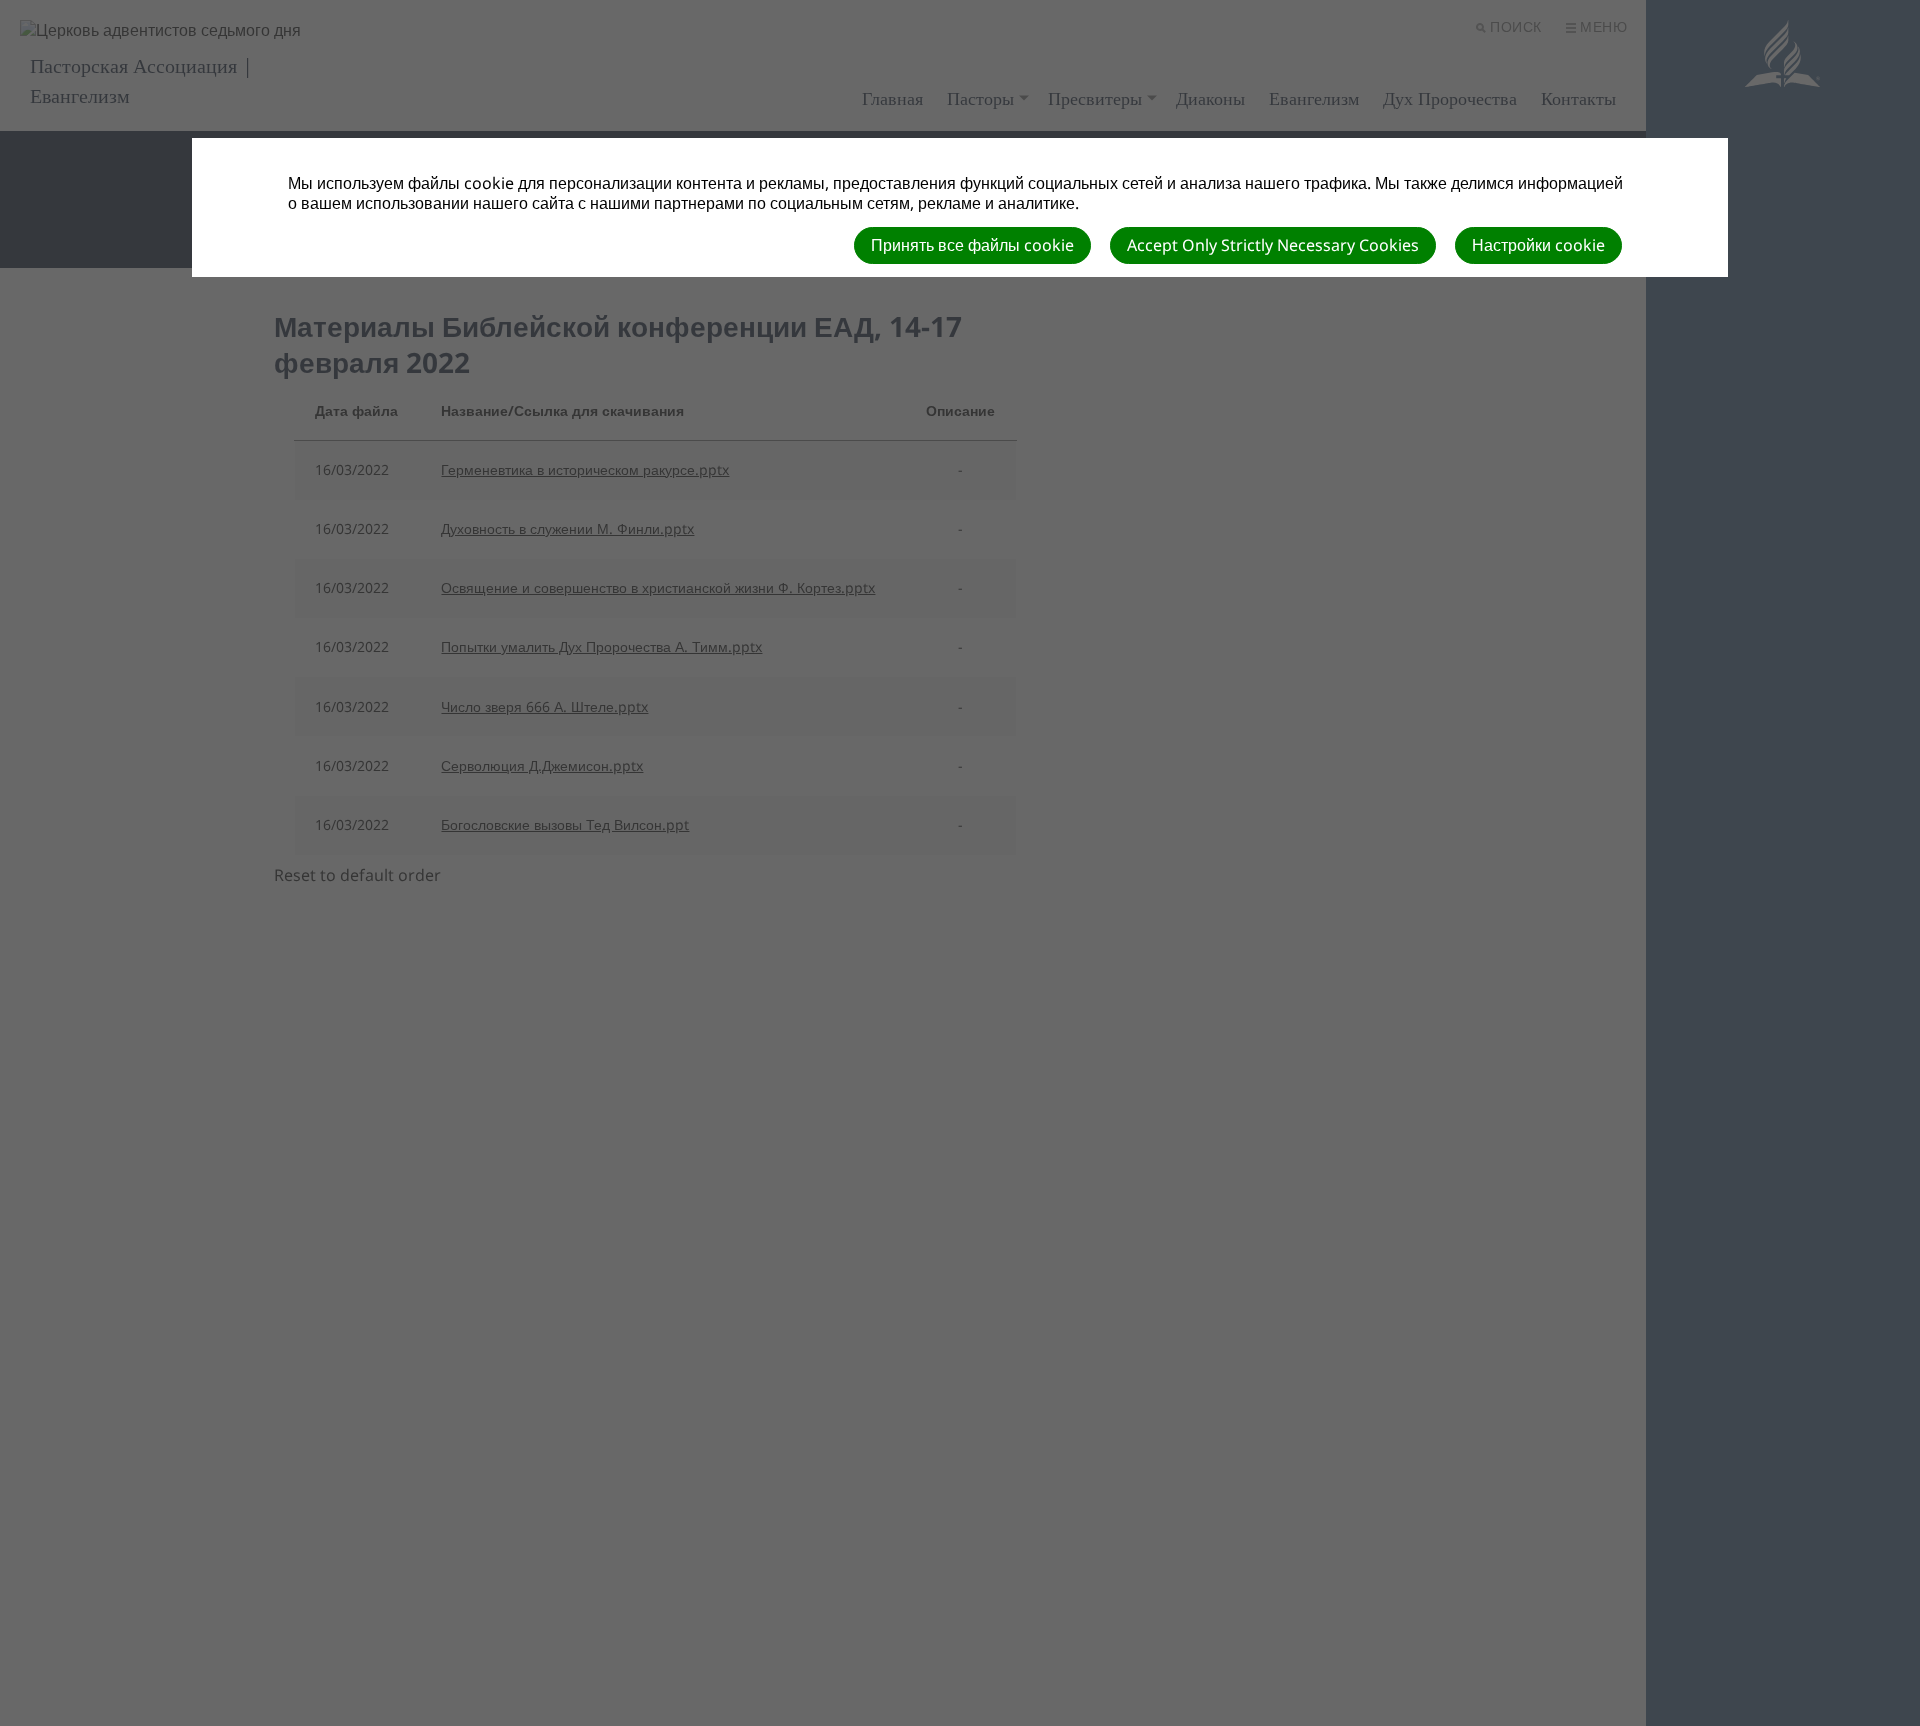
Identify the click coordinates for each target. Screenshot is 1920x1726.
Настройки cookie (1538, 245)
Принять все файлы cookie (972, 245)
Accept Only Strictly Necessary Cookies (1273, 245)
